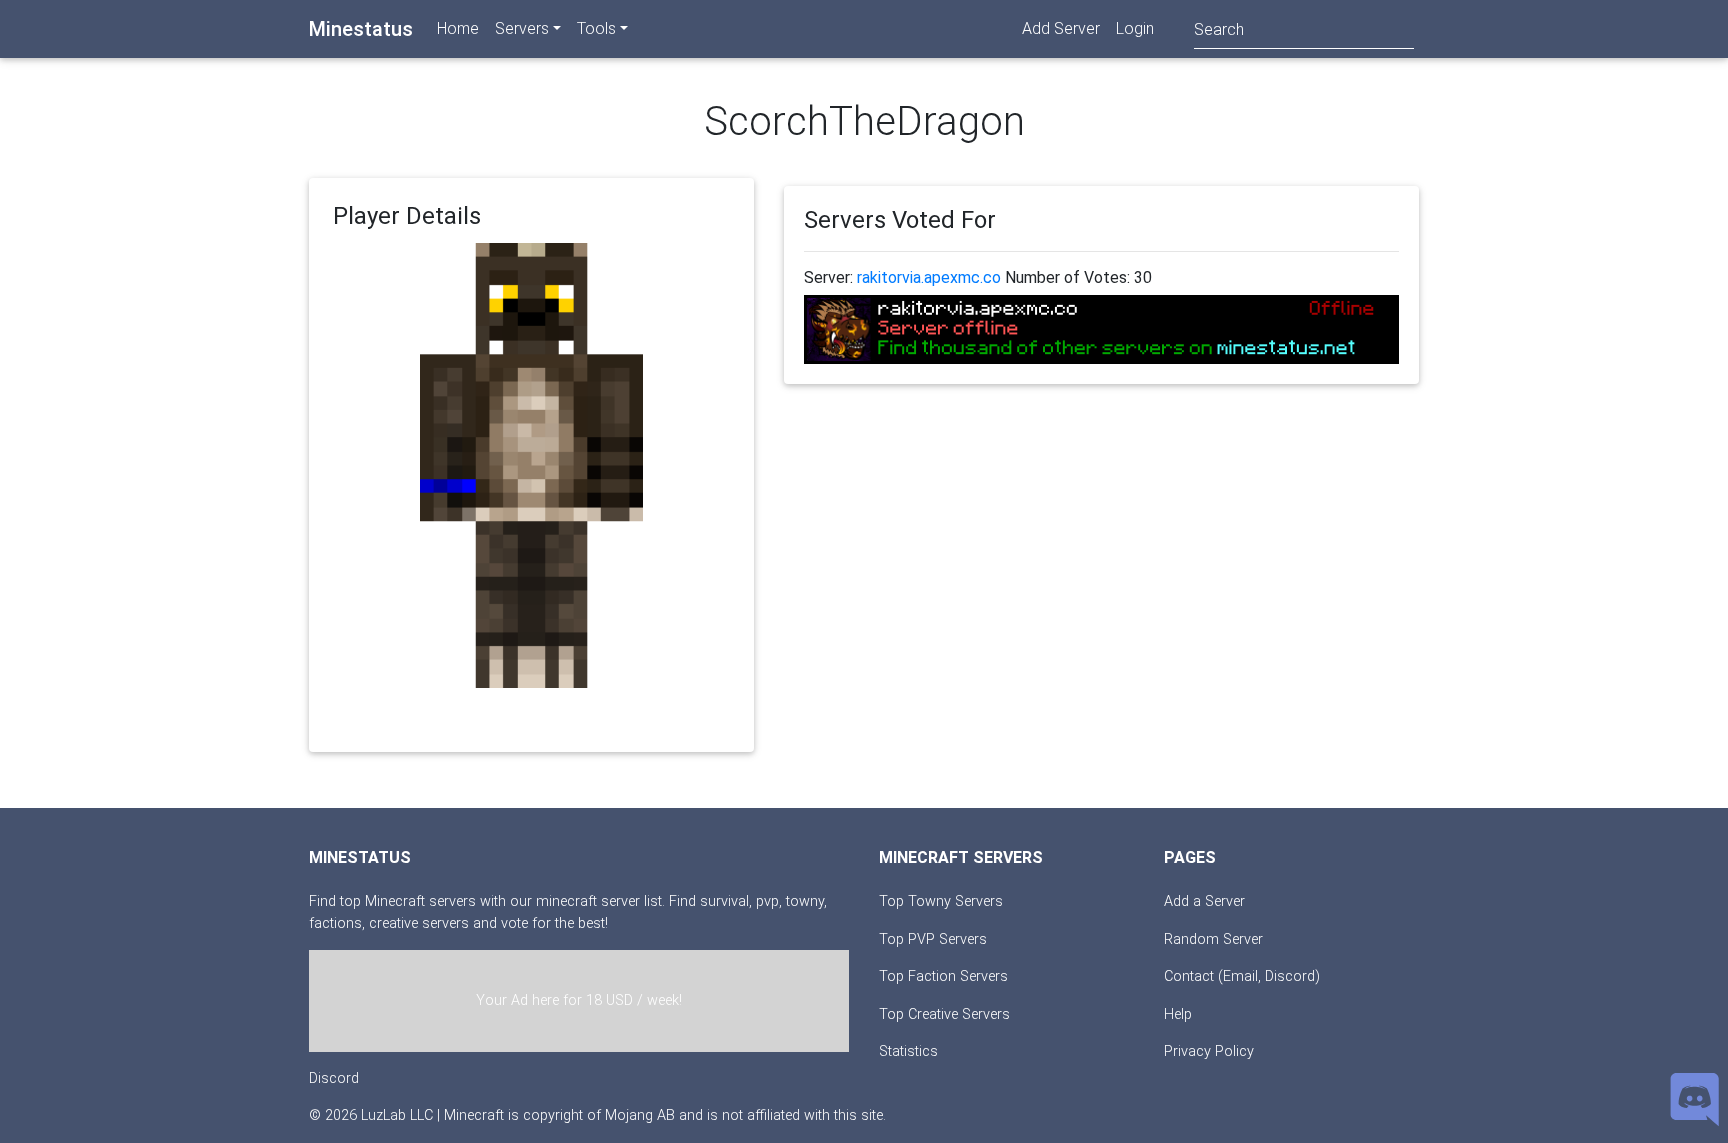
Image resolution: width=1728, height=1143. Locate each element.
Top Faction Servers (943, 976)
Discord (334, 1078)
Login (1135, 28)
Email (1240, 976)
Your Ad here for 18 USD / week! (579, 1000)
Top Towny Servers (941, 901)
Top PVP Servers (933, 939)
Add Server (1061, 28)
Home (458, 28)
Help (1178, 1014)
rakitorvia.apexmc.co (929, 277)
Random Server (1213, 939)
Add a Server (1204, 901)
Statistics (908, 1051)
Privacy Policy (1209, 1051)
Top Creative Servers (944, 1014)
